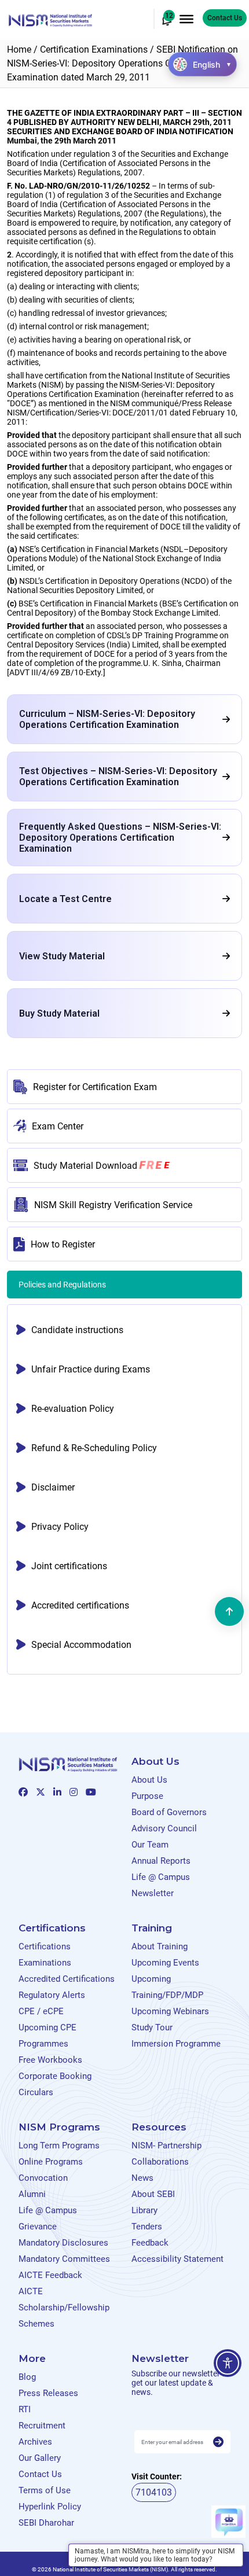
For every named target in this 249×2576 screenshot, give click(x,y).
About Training (160, 1946)
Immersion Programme (176, 2044)
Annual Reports (161, 1861)
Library (144, 2210)
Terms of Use (45, 2490)
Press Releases (48, 2393)
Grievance (38, 2227)
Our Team (150, 1845)
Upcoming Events (165, 1963)
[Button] (218, 2442)
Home (19, 49)
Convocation (43, 2178)
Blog (27, 2377)
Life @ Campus (161, 1877)
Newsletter (153, 1893)
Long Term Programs (59, 2146)
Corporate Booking (55, 2076)
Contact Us (225, 18)
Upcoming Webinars (170, 2011)
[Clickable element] (50, 19)
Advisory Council (164, 1828)
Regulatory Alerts (52, 1995)
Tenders (147, 2227)
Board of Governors (169, 1812)
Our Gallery (40, 2458)
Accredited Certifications (67, 1979)
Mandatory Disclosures (63, 2243)
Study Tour (152, 2027)
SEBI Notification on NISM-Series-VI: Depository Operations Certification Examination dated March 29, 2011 (122, 63)
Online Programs (51, 2162)
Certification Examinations (94, 49)
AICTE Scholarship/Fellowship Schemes (64, 2308)
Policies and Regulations (63, 1285)
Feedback (150, 2243)
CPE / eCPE (41, 2011)
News (142, 2178)
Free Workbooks (50, 2060)
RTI (25, 2409)
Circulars (36, 2092)
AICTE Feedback (50, 2275)
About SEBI (153, 2194)
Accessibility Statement (177, 2259)
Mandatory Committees (64, 2259)
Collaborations (160, 2162)
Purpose (147, 1796)
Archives (35, 2442)
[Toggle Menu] (186, 19)
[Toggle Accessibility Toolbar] (228, 2363)
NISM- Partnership (166, 2146)
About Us (149, 1780)
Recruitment (42, 2426)
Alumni (32, 2194)
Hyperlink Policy (50, 2507)
